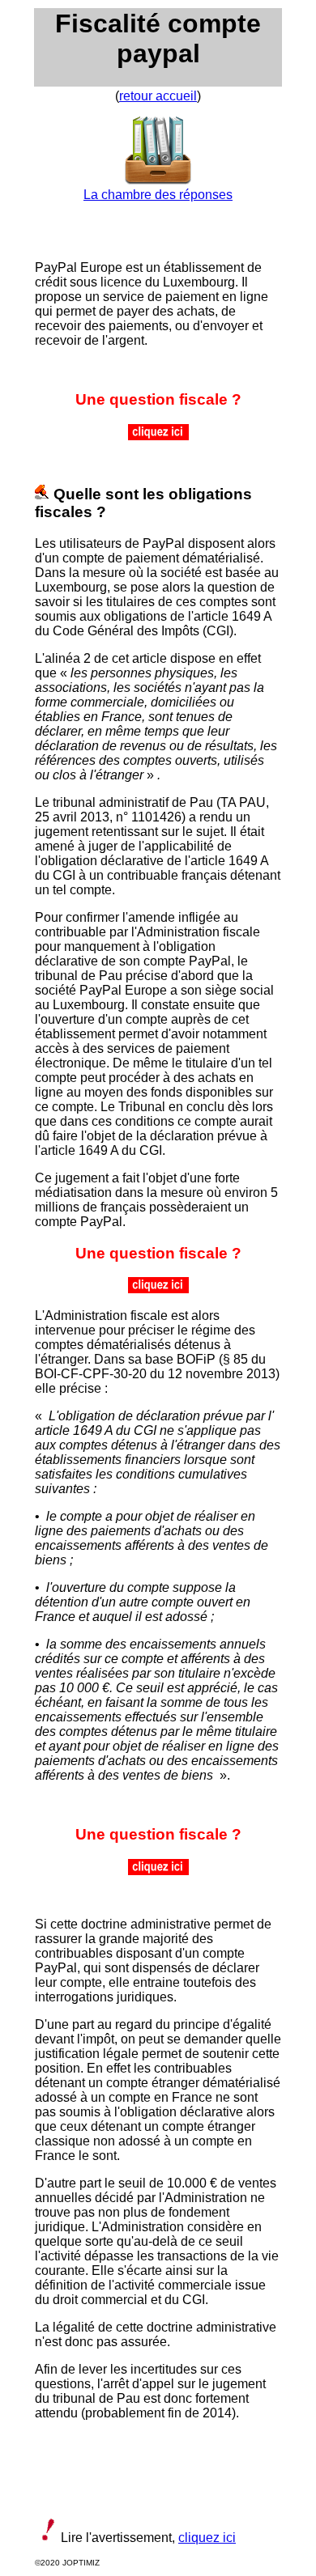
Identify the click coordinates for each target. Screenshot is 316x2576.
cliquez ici (207, 2538)
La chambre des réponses (158, 195)
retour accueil (158, 96)
